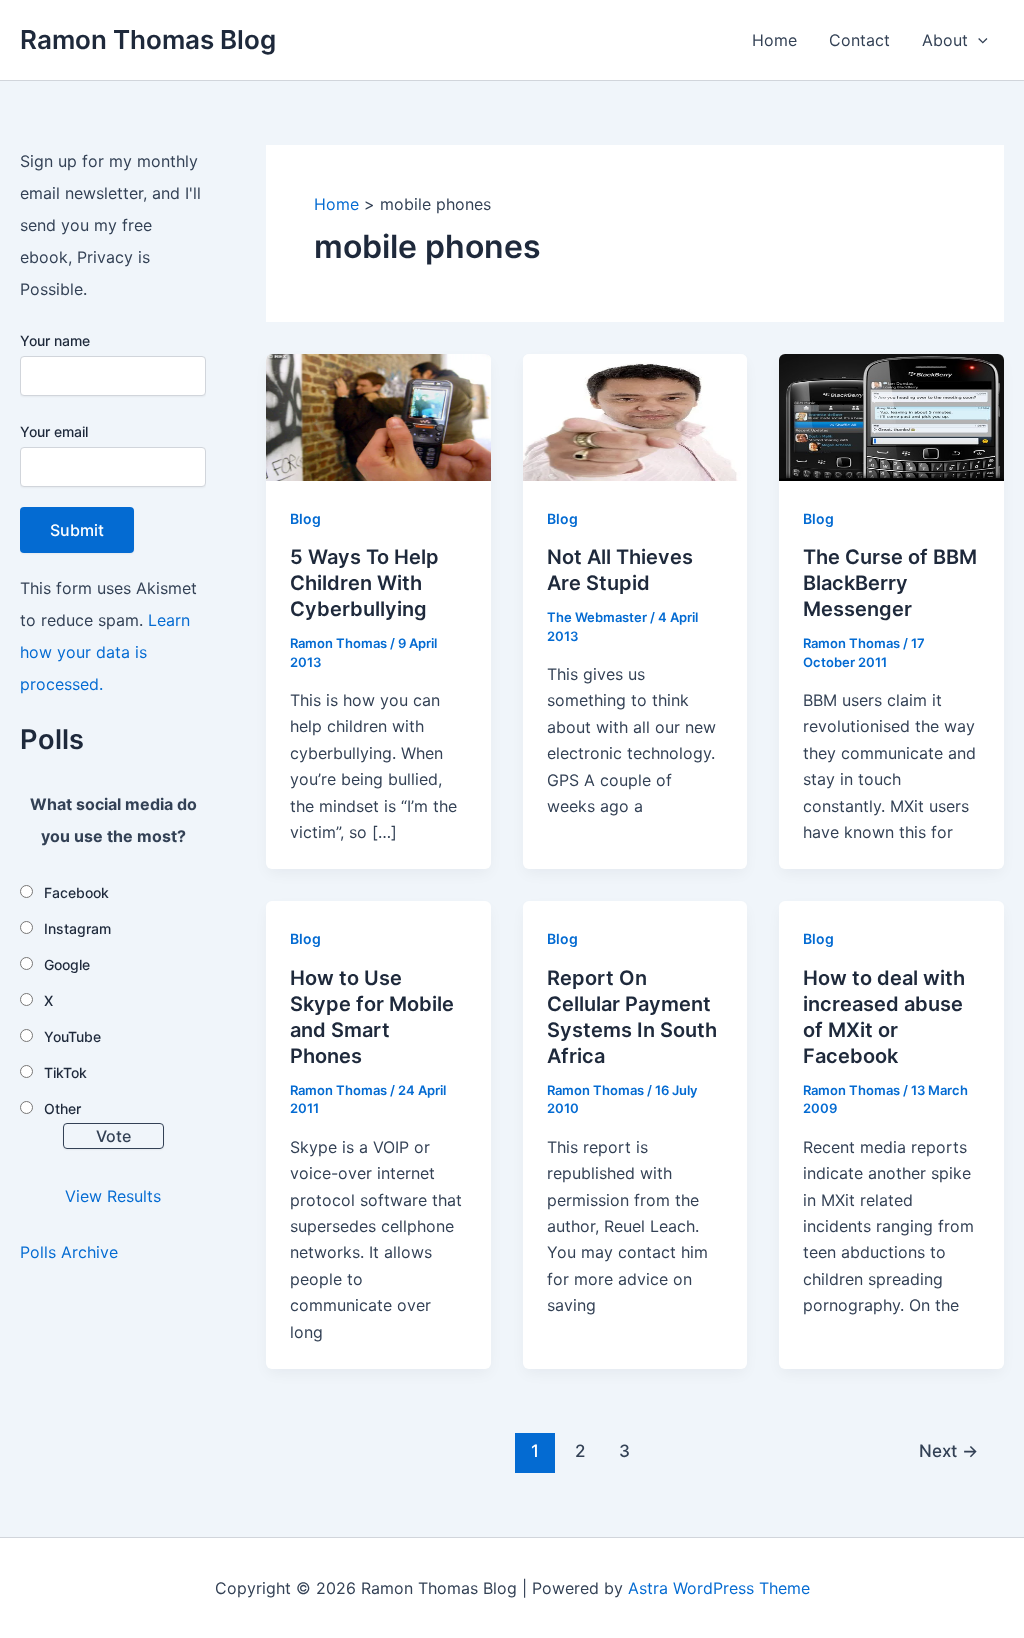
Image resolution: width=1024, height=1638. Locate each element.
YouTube (72, 1036)
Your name (55, 340)
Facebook (76, 892)
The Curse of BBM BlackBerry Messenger (890, 583)
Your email (54, 431)
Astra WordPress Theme (719, 1588)
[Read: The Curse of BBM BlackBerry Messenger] (891, 416)
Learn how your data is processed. (105, 652)
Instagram (77, 928)
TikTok (65, 1072)
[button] (978, 40)
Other (62, 1108)
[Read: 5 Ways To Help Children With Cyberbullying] (378, 416)
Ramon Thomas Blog (148, 39)
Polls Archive (69, 1252)
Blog (305, 518)
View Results (113, 1196)
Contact (859, 40)
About (945, 40)
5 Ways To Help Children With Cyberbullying (364, 583)
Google (67, 964)
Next (948, 1450)
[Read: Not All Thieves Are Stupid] (635, 416)
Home (774, 40)
